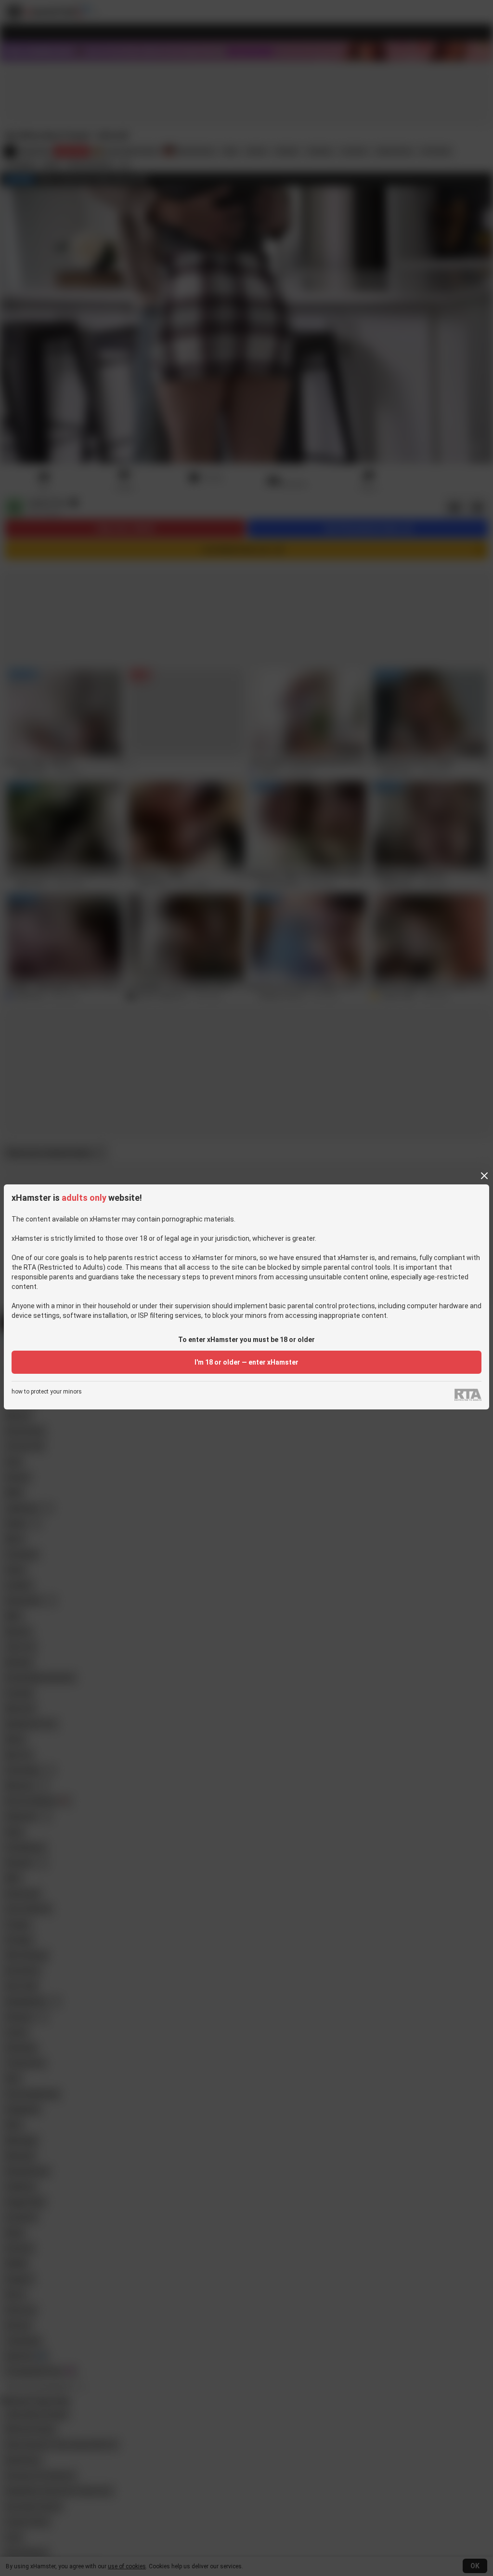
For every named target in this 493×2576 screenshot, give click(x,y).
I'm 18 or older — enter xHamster (246, 1362)
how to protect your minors (47, 1392)
